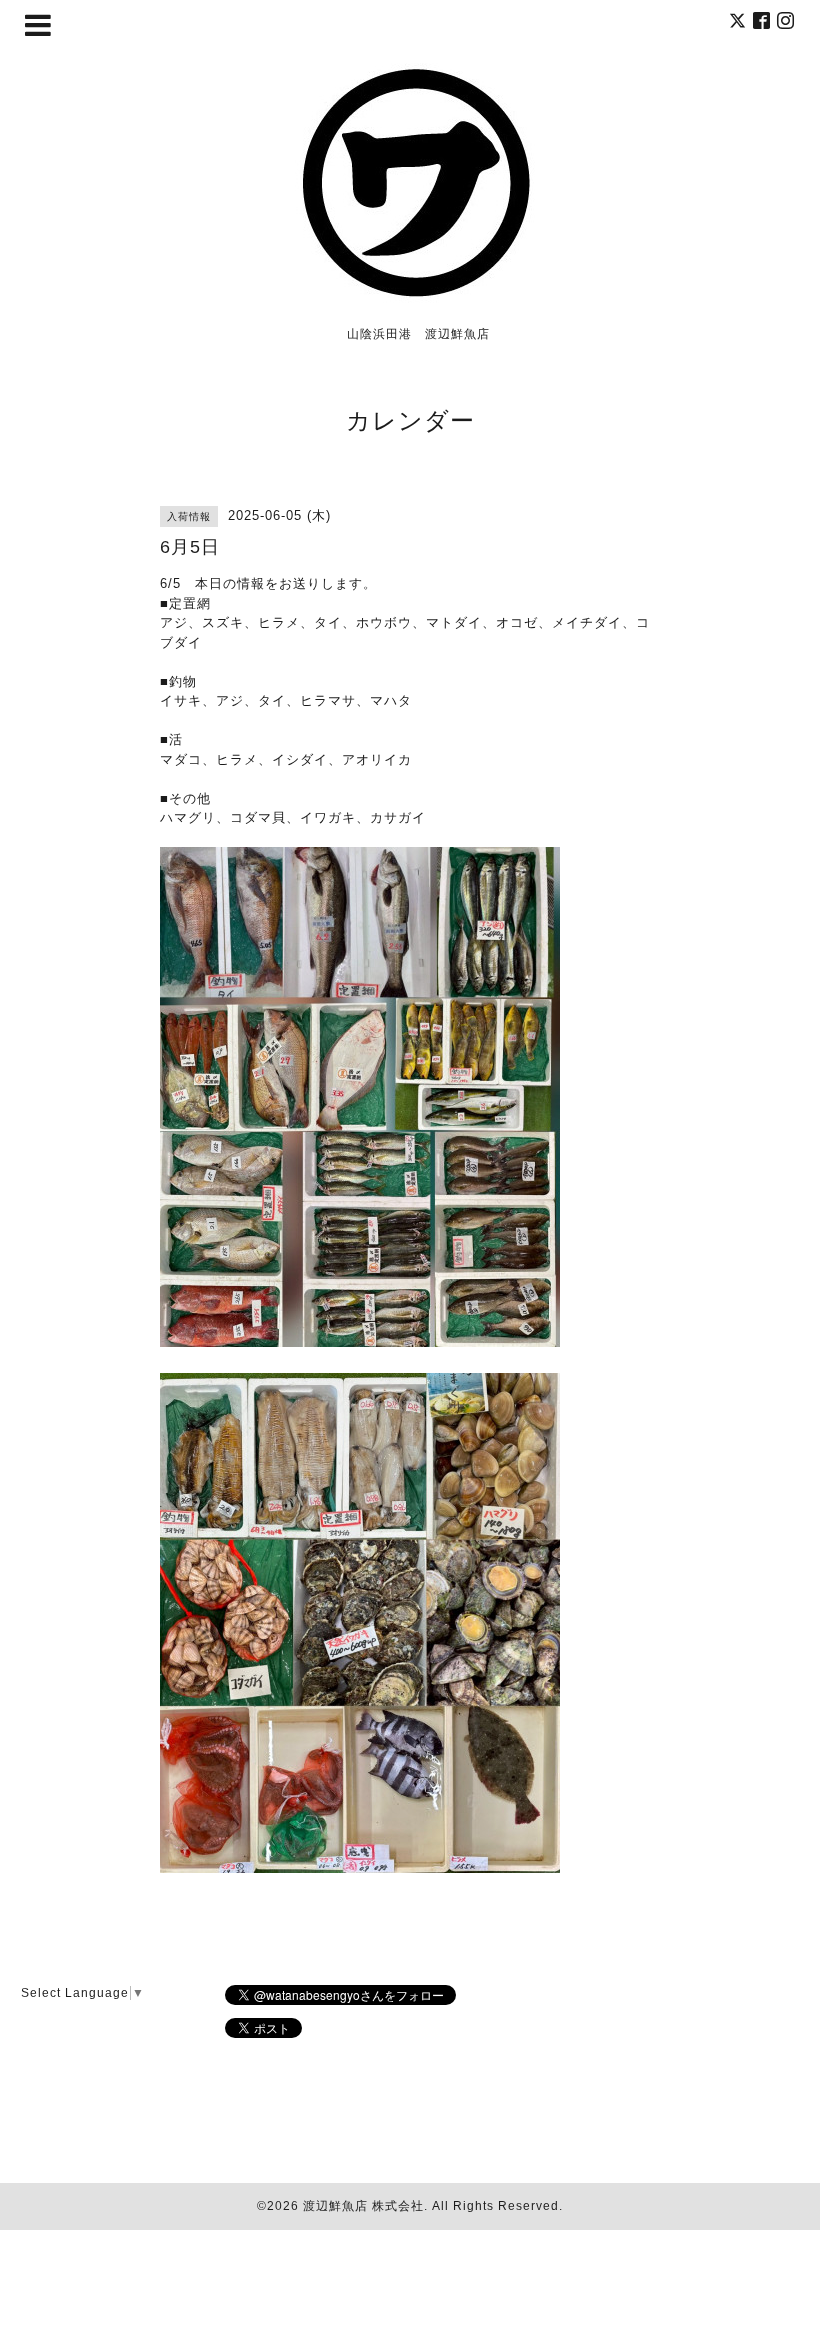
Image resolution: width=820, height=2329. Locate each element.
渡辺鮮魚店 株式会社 (363, 2206)
